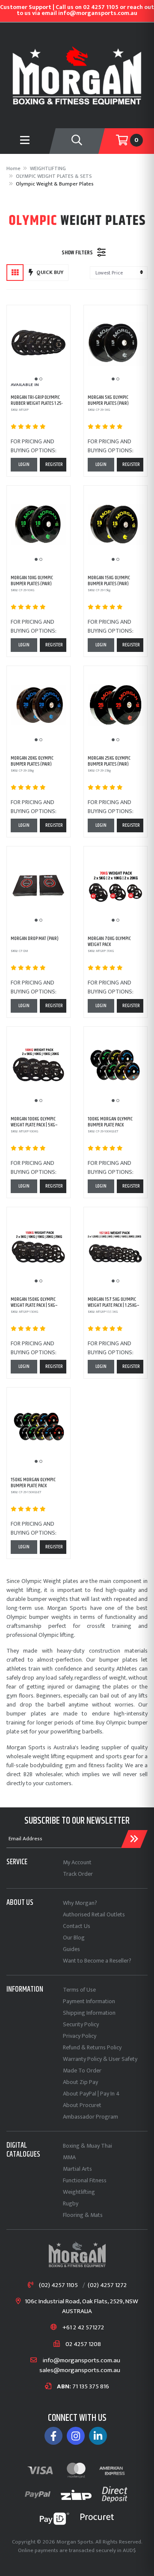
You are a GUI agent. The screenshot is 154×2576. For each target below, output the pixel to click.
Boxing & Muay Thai (87, 2146)
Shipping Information (89, 2013)
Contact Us (77, 1926)
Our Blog (74, 1938)
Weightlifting (79, 2192)
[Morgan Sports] (77, 75)
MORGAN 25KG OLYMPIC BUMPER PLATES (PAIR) (109, 761)
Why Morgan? (80, 1903)
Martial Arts (77, 2169)
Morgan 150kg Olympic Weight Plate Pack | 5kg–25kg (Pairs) (34, 1306)
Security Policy (81, 2024)
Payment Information (89, 2001)
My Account (77, 1862)
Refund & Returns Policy (92, 2047)
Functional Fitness (85, 2180)
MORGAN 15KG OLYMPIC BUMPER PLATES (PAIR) (109, 581)
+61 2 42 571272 (83, 2328)
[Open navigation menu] (25, 141)
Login (24, 464)
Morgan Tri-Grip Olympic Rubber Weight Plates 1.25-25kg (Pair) (37, 404)
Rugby (71, 2203)
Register (54, 464)
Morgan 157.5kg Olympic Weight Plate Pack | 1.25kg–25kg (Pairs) (114, 1306)
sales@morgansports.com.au (80, 2371)
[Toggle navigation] (77, 141)
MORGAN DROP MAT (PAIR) (35, 939)
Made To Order (82, 2071)
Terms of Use (79, 1990)
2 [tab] (41, 379)
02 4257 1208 (83, 2345)
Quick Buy (50, 272)
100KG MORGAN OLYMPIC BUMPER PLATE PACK (110, 1122)
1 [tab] (36, 379)
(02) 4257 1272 (107, 2286)
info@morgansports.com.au (81, 2361)
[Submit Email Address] (134, 1839)
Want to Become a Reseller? (97, 1961)
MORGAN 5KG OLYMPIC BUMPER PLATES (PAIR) (108, 400)
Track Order (78, 1874)
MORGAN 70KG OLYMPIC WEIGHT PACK (109, 942)
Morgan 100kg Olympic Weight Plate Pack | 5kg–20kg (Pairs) (34, 1125)
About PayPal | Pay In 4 (91, 2094)
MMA (69, 2157)
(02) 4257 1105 (58, 2286)
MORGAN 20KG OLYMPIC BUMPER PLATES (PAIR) (32, 761)
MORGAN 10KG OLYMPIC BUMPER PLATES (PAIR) (32, 581)
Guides (71, 1949)
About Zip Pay (80, 2082)
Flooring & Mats (83, 2215)
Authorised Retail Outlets (94, 1914)
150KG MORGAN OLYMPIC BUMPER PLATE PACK (33, 1483)
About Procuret (82, 2105)
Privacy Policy (80, 2036)
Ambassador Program (90, 2117)
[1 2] (38, 344)
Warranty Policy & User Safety (100, 2059)
